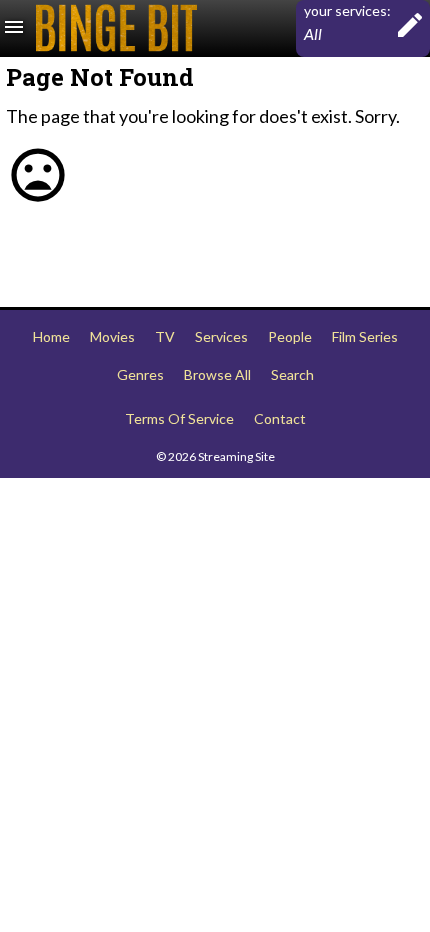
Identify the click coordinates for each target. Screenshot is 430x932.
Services (221, 336)
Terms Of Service (179, 418)
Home (51, 336)
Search (292, 374)
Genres (140, 374)
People (290, 336)
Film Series (365, 336)
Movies (112, 336)
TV (165, 336)
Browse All (217, 374)
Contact (280, 418)
